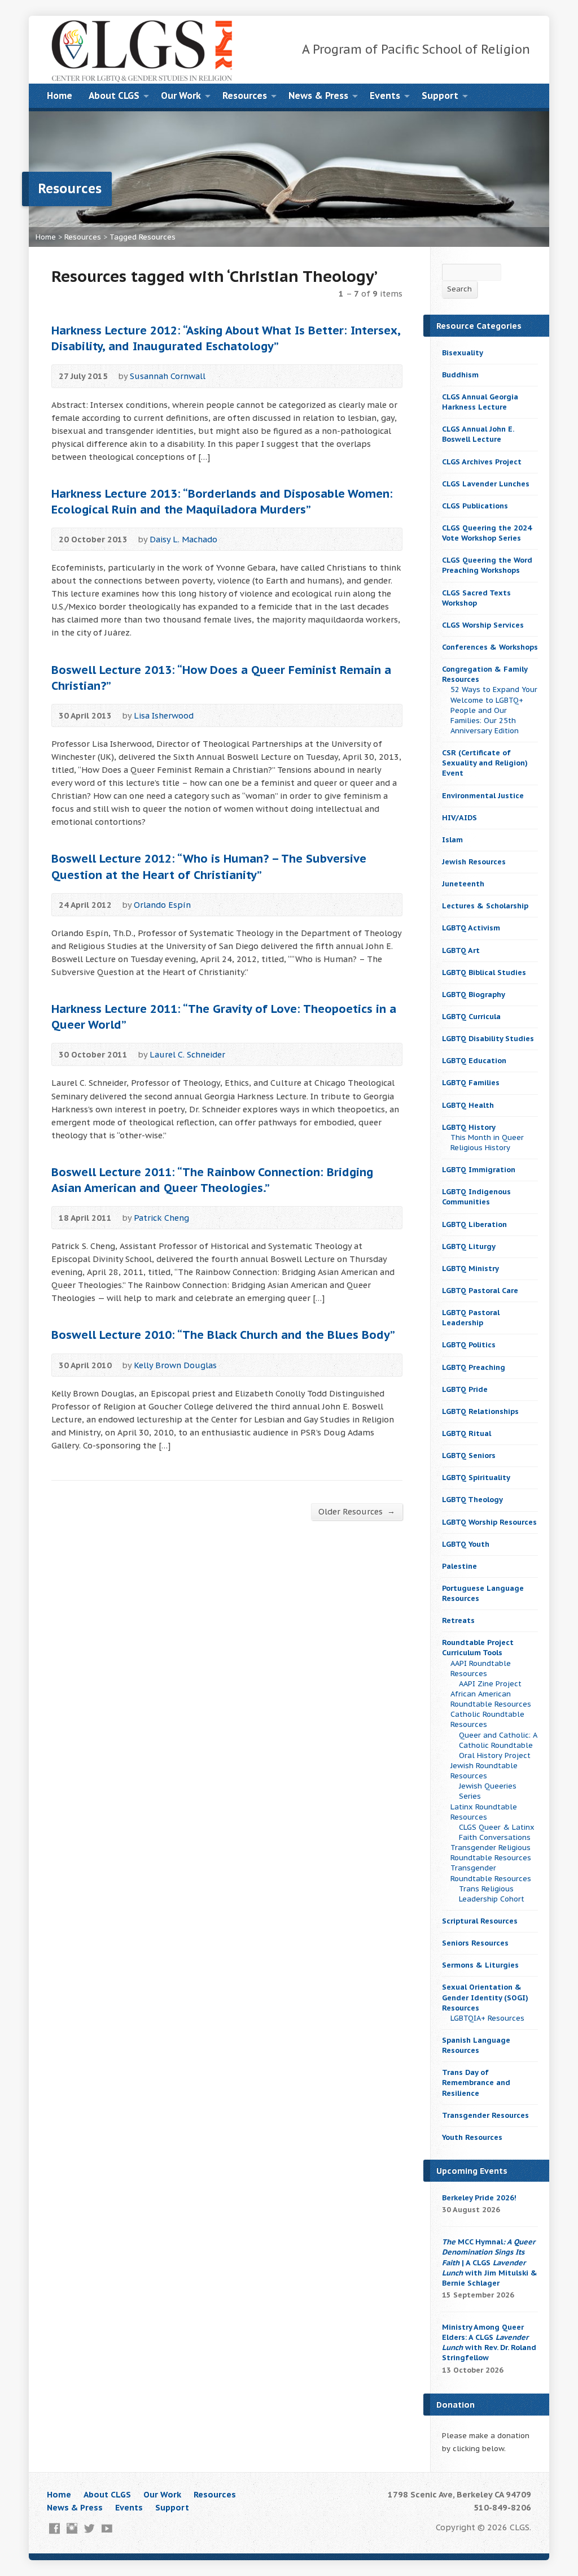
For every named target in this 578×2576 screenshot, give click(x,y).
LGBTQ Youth (466, 1544)
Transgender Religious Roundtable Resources (491, 1853)
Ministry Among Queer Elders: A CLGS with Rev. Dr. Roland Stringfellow (489, 2342)
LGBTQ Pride (465, 1389)
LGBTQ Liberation (474, 1224)
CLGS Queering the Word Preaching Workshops (487, 565)
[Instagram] (72, 2528)
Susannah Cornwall (168, 376)
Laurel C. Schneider (187, 1054)
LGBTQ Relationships (480, 1411)
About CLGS (114, 95)
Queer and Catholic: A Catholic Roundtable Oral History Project (498, 1745)
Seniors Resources (475, 1943)
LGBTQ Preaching (474, 1367)
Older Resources (357, 1511)
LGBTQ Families (471, 1083)
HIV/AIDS (459, 818)
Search (459, 289)
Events (385, 95)
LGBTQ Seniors (469, 1455)
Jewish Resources (474, 862)
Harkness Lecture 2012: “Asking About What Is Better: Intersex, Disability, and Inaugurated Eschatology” (226, 338)
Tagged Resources (143, 237)
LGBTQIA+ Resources (487, 2018)
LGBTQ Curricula (471, 1017)
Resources (245, 95)
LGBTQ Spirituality (476, 1478)
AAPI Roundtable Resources (481, 1668)
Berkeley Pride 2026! (479, 2198)
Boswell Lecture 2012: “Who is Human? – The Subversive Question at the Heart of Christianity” (209, 866)
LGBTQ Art (461, 950)
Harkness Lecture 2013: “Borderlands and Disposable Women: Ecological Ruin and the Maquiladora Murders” (222, 501)
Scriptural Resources (480, 1921)
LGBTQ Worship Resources (489, 1522)
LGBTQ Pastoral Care (480, 1291)
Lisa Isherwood (164, 715)
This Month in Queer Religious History (487, 1143)
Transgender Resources (485, 2115)
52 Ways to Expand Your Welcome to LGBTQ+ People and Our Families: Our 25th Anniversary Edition (494, 710)
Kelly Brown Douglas (175, 1365)
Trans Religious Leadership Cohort (492, 1894)
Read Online (240, 376)
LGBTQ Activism (471, 928)
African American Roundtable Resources (491, 1699)
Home (60, 95)
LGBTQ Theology (472, 1500)
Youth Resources (472, 2137)
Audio (225, 905)
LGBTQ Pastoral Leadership (471, 1318)
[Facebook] (54, 2528)
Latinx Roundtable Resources (484, 1812)
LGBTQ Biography (474, 995)
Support (440, 95)
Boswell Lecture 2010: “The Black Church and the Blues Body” (223, 1335)
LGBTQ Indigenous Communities (476, 1197)
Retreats (458, 1620)
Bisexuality (463, 353)
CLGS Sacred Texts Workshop (476, 598)
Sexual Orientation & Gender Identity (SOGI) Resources (485, 1997)
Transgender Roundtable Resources (491, 1873)
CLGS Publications (475, 506)
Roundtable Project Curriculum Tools (478, 1648)
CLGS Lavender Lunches (486, 484)
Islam (452, 840)
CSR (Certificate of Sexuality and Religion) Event (485, 763)
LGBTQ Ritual (467, 1433)
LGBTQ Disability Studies (488, 1039)
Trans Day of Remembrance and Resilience (476, 2083)
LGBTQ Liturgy (469, 1246)
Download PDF (206, 1218)
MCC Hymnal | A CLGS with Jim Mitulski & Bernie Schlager (490, 2262)
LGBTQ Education (474, 1061)
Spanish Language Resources (476, 2045)
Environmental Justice (483, 796)
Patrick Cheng (161, 1218)
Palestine (459, 1566)
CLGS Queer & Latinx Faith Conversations (497, 1832)
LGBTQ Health (468, 1105)
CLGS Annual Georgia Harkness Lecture (480, 402)
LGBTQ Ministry (470, 1269)
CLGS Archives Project (482, 462)
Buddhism (460, 375)
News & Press (318, 95)
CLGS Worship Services (483, 625)
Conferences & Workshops (490, 647)
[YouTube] (107, 2528)
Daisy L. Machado (183, 539)
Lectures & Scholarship (485, 906)
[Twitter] (89, 2528)
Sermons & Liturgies (480, 1965)
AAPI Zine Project (490, 1684)
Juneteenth (463, 884)
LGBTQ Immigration (479, 1170)
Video (222, 376)
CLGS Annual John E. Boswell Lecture (478, 434)
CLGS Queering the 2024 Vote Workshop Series (487, 533)
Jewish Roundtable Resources (484, 1771)
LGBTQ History (469, 1127)
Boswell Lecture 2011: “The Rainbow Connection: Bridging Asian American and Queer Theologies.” (212, 1180)
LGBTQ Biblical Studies (484, 972)
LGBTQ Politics (469, 1345)
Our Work (181, 95)
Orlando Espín (162, 905)
